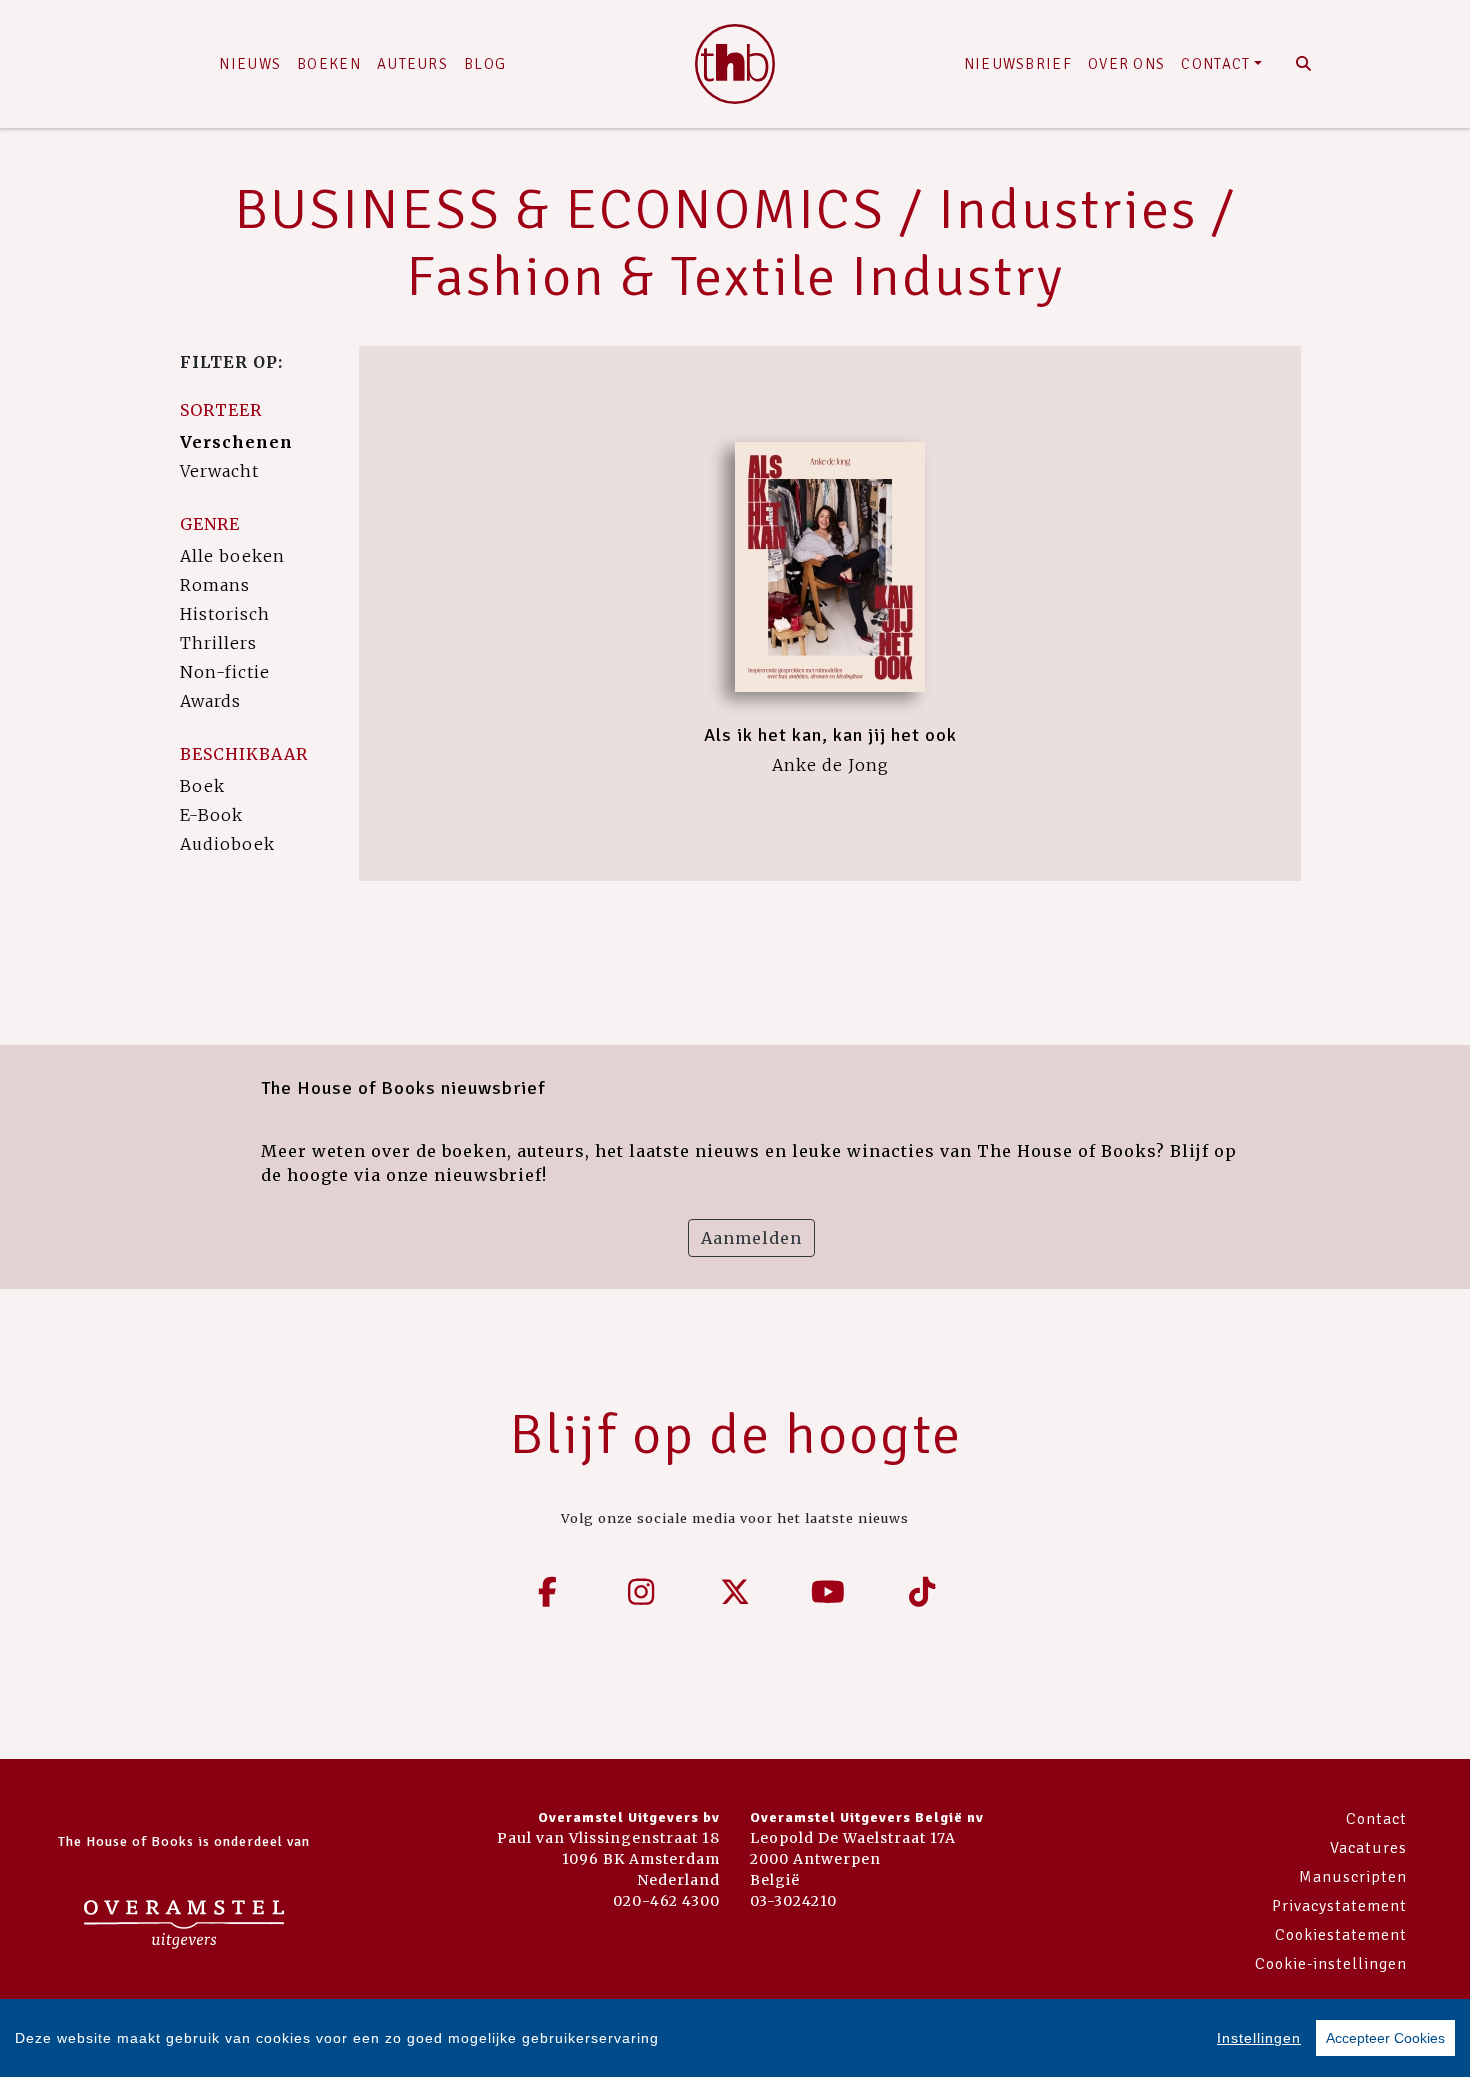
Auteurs (412, 64)
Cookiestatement (1341, 1935)
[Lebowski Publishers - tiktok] (922, 1592)
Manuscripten (1353, 1877)
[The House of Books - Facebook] (548, 1592)
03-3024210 (793, 1901)
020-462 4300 (666, 1901)
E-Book (211, 815)
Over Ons (1126, 64)
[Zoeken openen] (1303, 64)
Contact (1215, 64)
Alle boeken (232, 556)
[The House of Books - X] (735, 1592)
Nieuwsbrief (1018, 64)
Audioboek (227, 844)
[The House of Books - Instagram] (642, 1592)
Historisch (225, 614)
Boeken (329, 64)
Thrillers (218, 643)
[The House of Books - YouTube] (829, 1592)
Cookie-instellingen (1331, 1964)
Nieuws (250, 64)
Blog (485, 64)
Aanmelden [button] (751, 1238)
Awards (210, 701)
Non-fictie (225, 672)
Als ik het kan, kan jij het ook (830, 735)
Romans (215, 585)
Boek (202, 786)
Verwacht (219, 471)
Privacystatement (1339, 1906)
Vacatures (1368, 1848)
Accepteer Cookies (1385, 2038)
